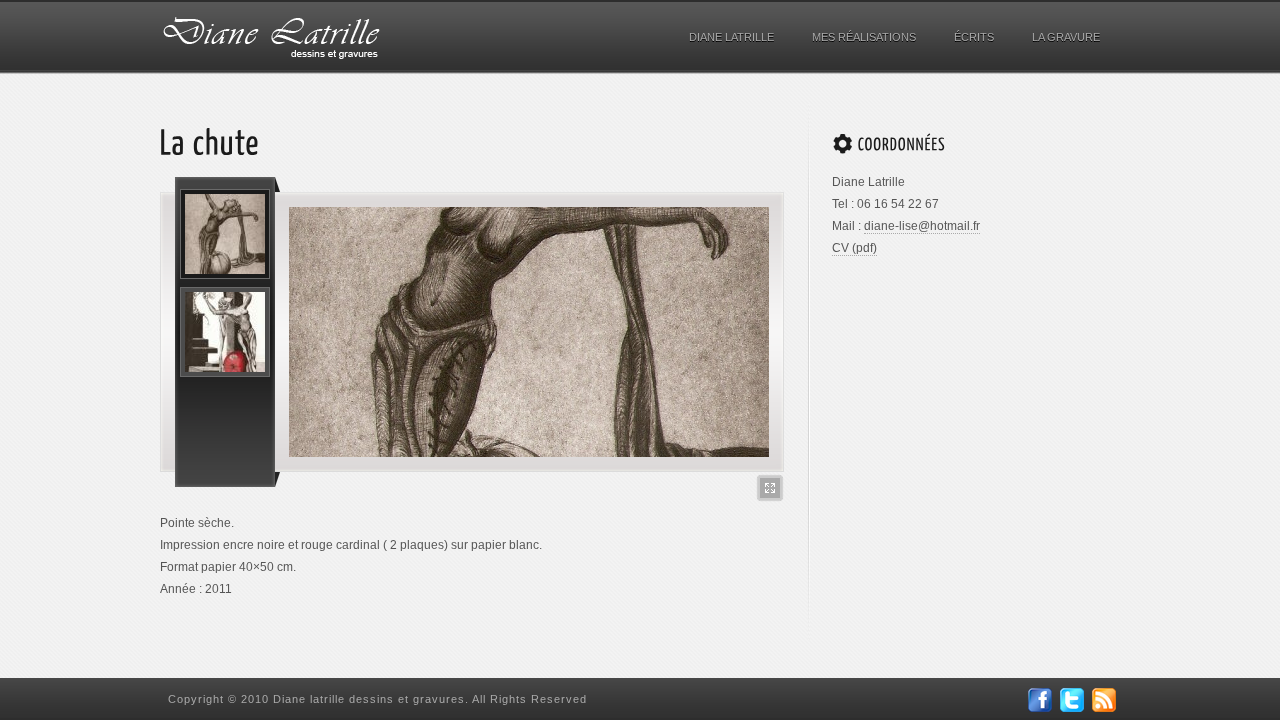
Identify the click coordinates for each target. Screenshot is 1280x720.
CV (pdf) (854, 248)
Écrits (974, 37)
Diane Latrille (731, 37)
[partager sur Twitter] (1072, 708)
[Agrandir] (770, 488)
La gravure (1066, 37)
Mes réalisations (864, 37)
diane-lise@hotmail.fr (922, 226)
